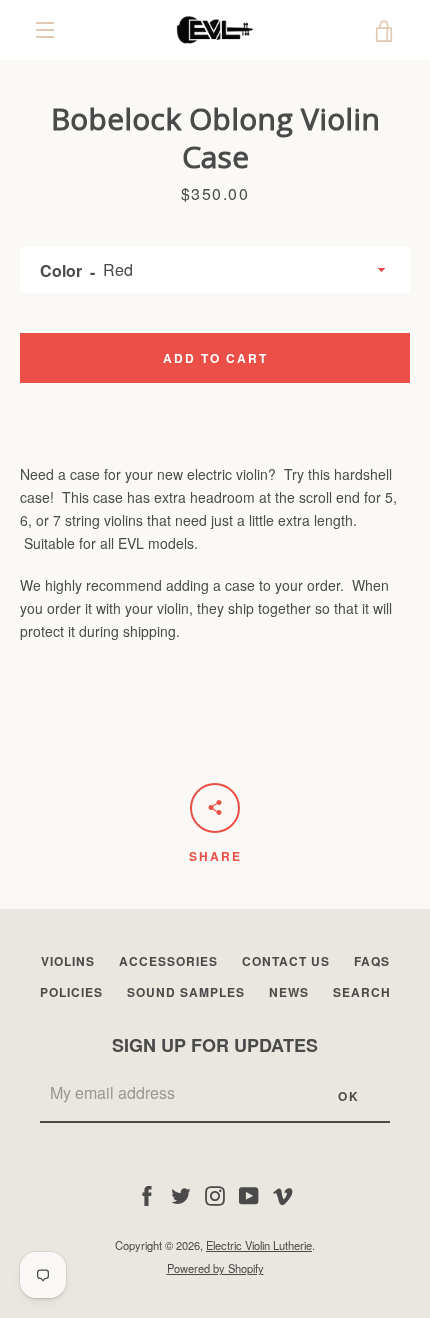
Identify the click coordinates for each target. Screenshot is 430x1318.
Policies (71, 992)
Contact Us (286, 961)
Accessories (168, 961)
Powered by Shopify (215, 1268)
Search (362, 992)
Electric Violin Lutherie (259, 1245)
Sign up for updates (215, 1045)
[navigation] (45, 30)
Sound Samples (186, 992)
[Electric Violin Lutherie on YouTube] (249, 1194)
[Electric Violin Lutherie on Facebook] (147, 1194)
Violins (68, 961)
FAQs (372, 961)
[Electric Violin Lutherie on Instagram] (215, 1194)
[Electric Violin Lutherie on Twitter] (181, 1194)
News (289, 992)
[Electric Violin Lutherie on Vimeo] (283, 1194)
